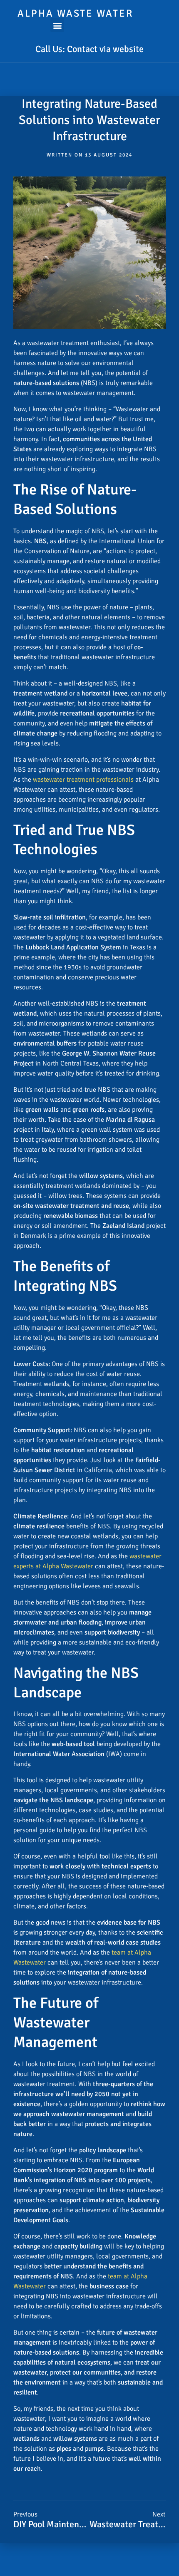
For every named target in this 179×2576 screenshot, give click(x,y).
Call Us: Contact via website (89, 49)
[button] (57, 25)
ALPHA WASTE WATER (75, 13)
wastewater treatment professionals (83, 780)
